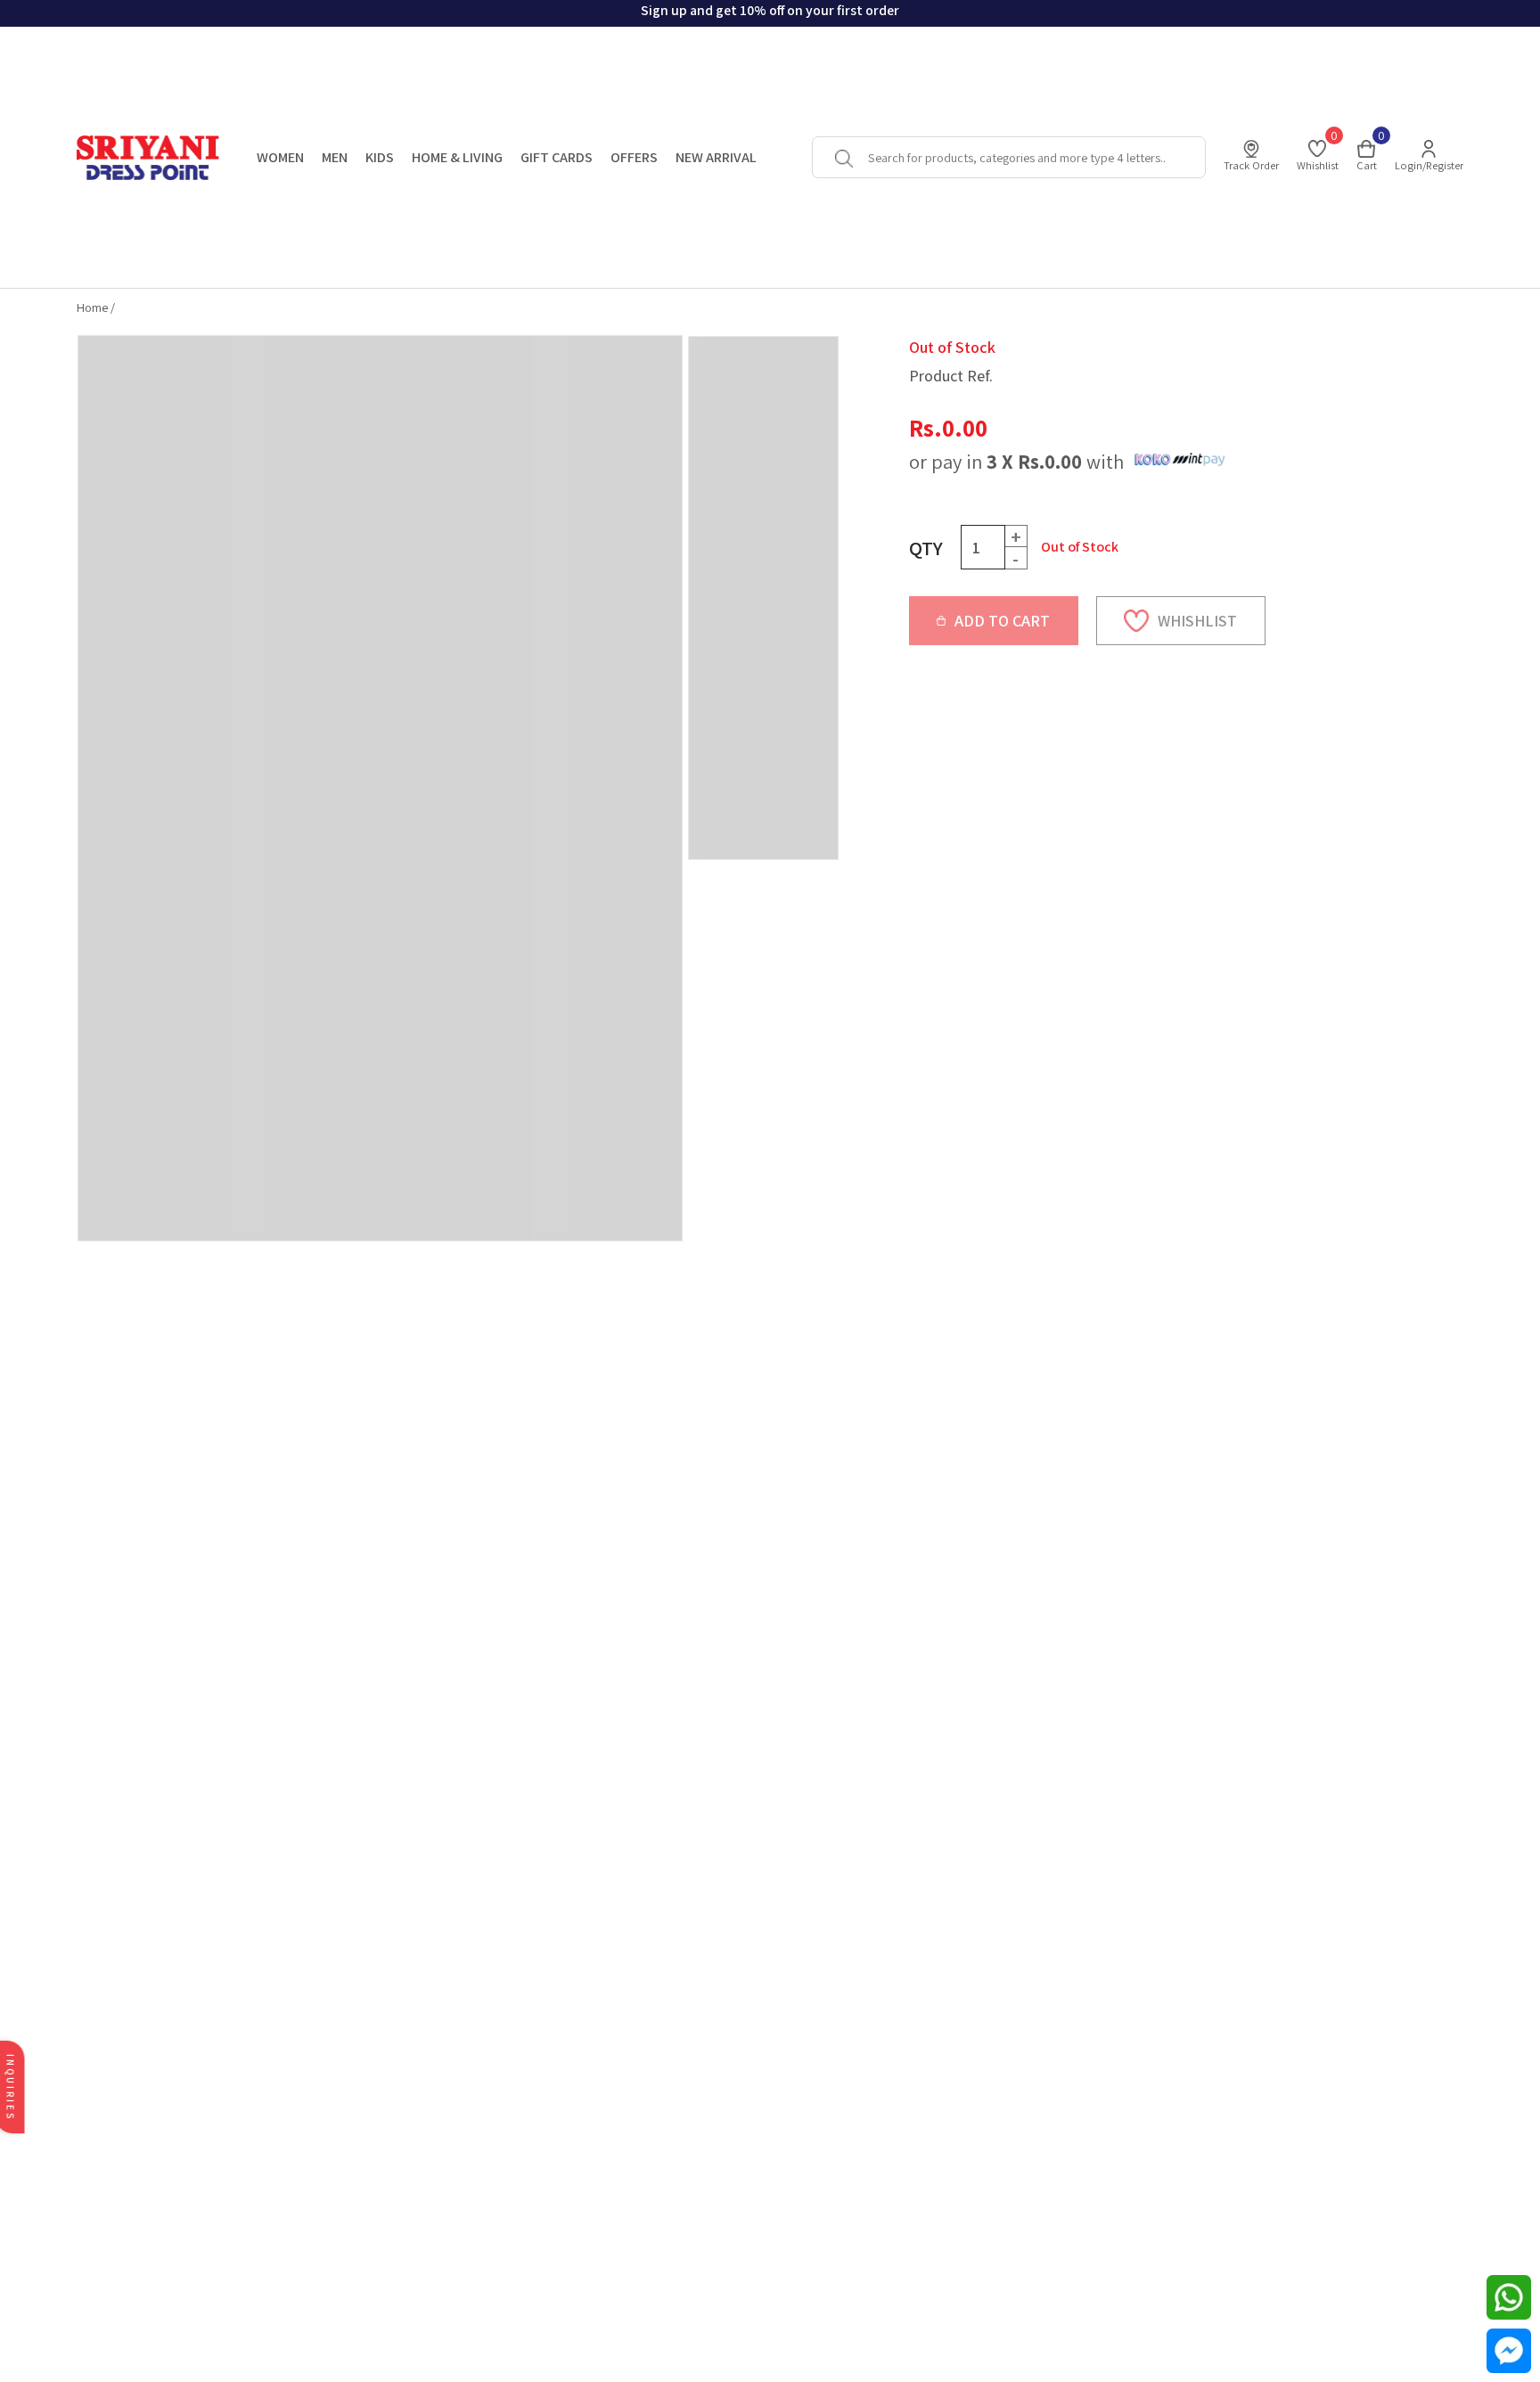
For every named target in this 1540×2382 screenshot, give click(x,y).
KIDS (380, 157)
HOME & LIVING (457, 157)
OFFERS (634, 157)
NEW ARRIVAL (716, 157)
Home (92, 307)
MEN (335, 157)
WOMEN (280, 157)
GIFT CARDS (557, 157)
